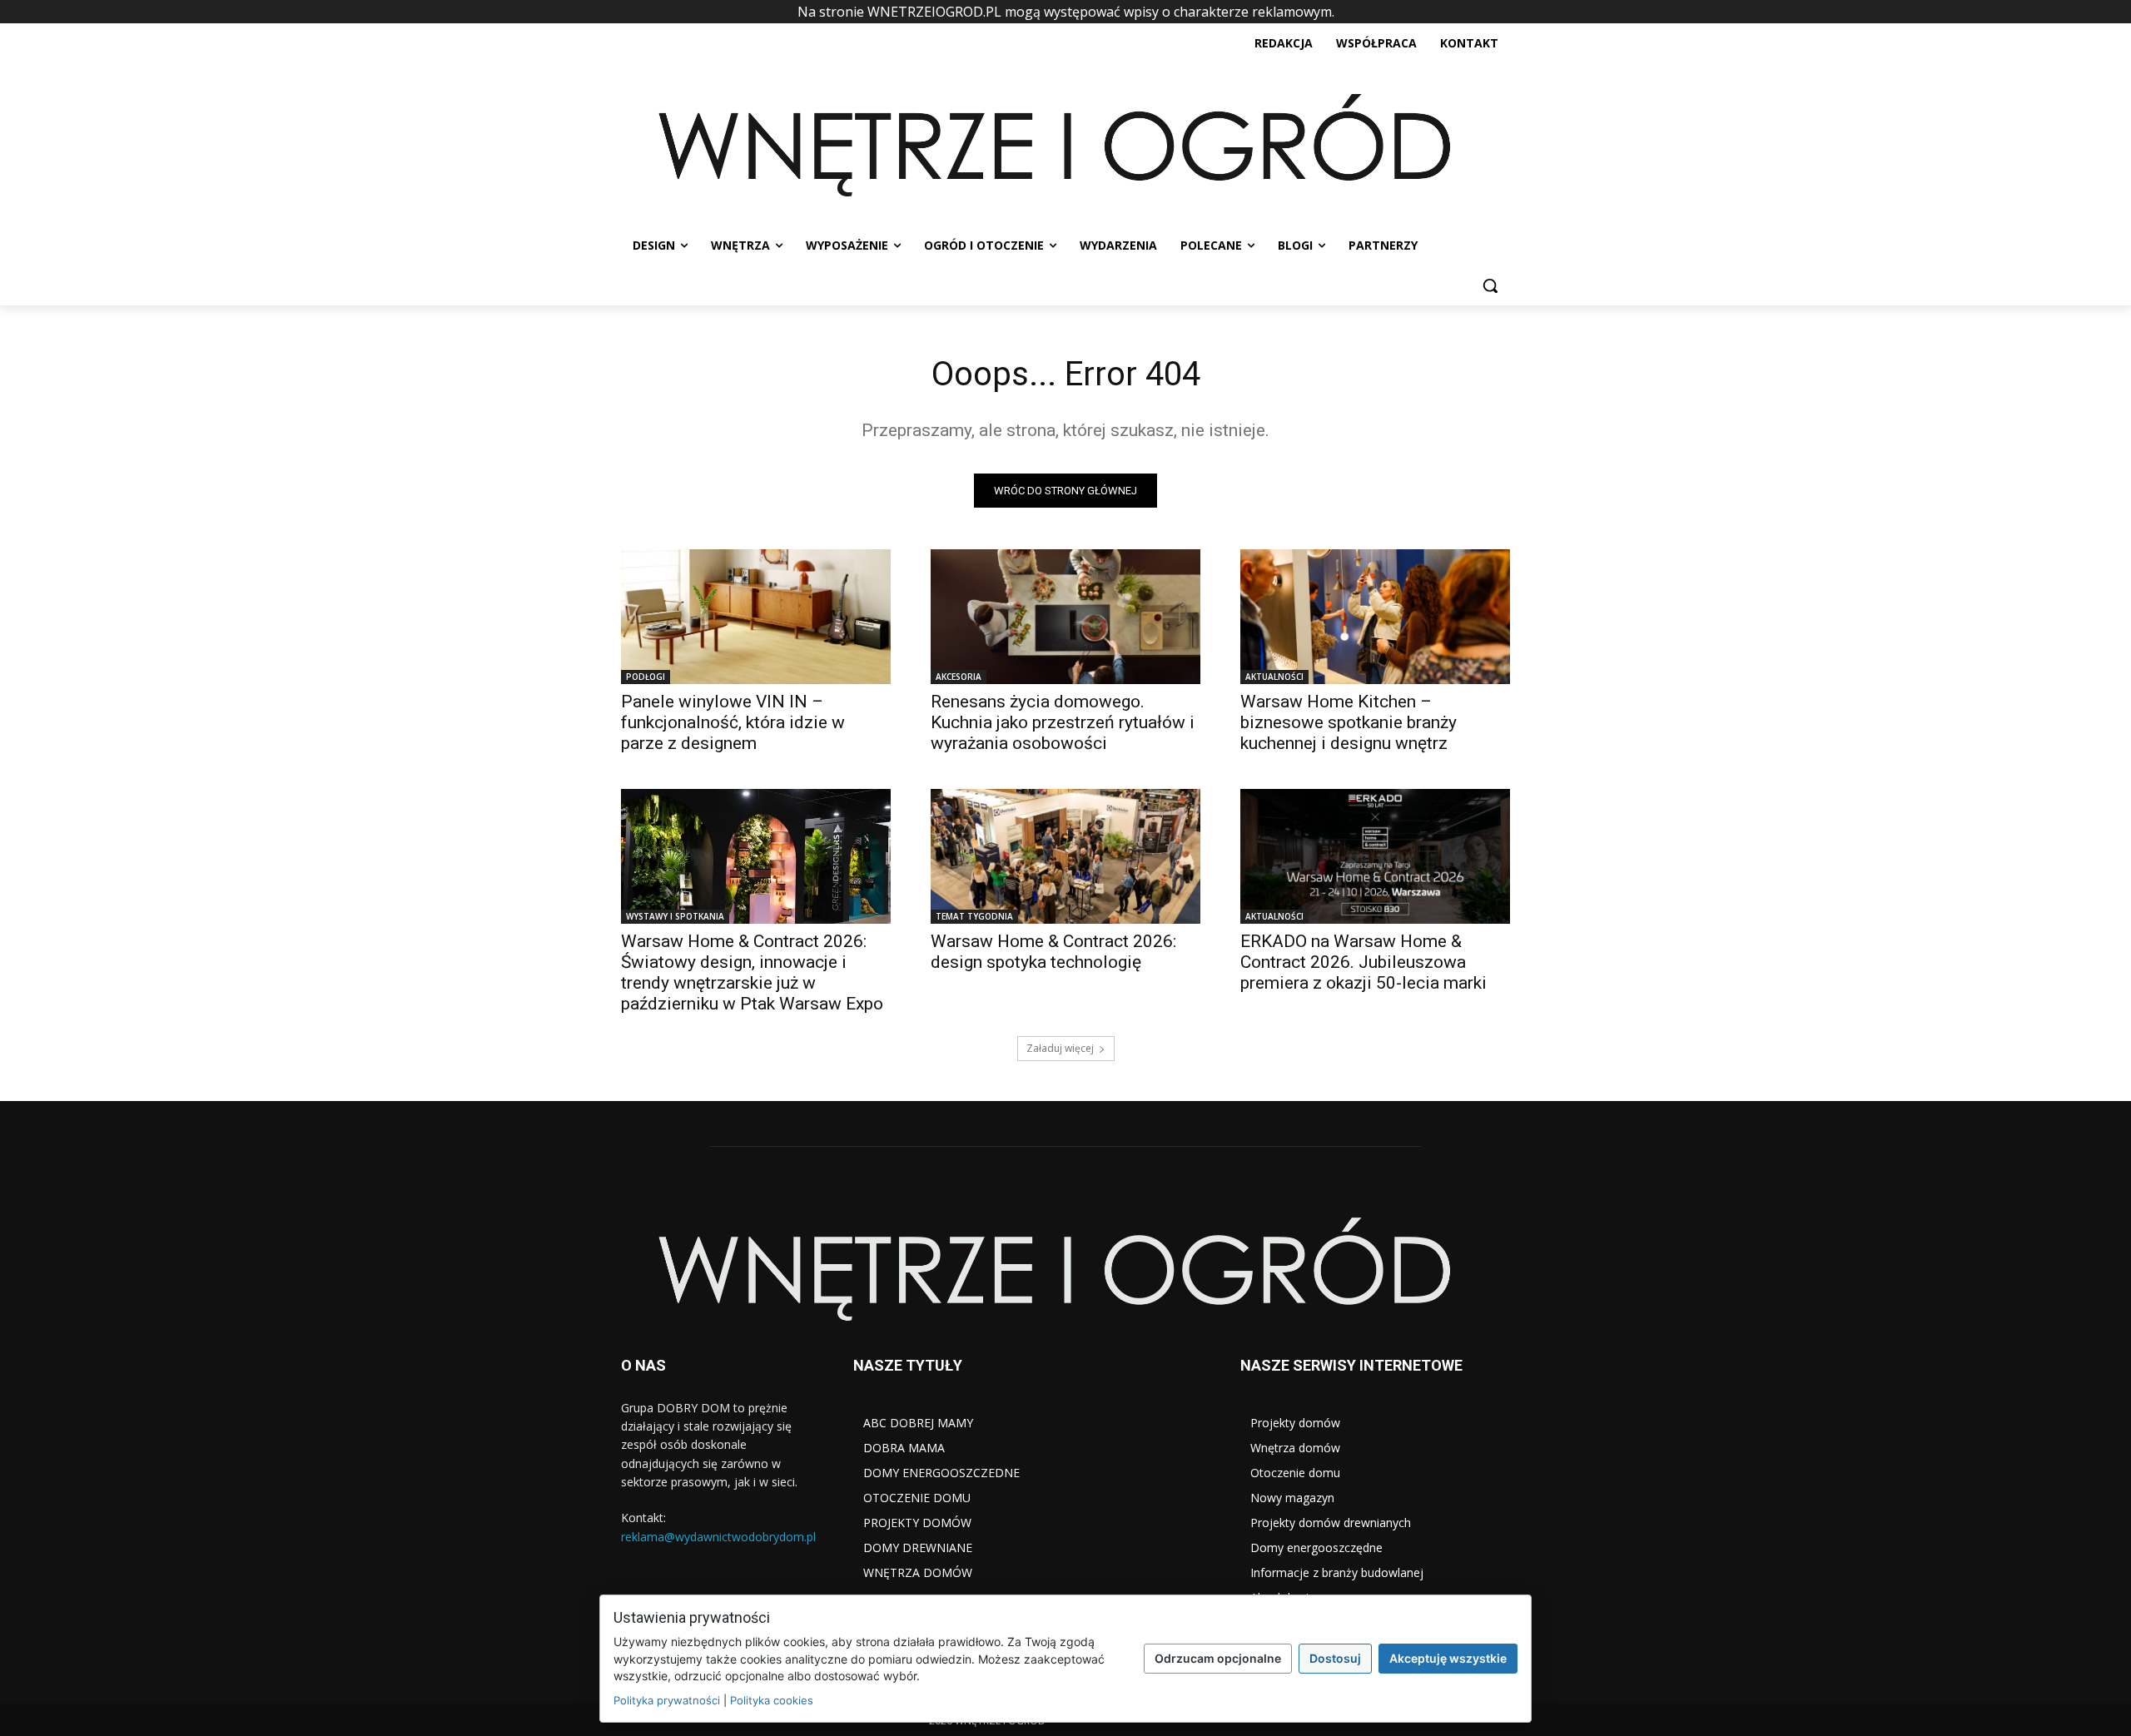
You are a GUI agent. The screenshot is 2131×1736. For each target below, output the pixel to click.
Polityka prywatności (667, 1700)
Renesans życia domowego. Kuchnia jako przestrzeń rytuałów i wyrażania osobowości (1063, 722)
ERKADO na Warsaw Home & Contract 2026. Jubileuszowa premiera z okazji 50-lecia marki (1364, 962)
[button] (1490, 285)
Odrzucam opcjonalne (1218, 1658)
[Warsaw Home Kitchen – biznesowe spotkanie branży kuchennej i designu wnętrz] (1375, 617)
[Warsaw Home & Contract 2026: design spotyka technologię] (1065, 856)
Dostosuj (1335, 1658)
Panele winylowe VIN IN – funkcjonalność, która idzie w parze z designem (733, 722)
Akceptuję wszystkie (1448, 1658)
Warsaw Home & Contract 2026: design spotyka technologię (1053, 952)
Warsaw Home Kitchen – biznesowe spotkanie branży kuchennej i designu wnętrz (1349, 722)
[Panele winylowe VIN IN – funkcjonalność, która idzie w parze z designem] (756, 617)
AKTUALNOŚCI (1274, 677)
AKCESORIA (959, 677)
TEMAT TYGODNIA (974, 916)
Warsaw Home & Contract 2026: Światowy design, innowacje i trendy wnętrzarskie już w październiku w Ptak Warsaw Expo (752, 972)
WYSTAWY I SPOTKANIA (675, 916)
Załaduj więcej (1060, 1048)
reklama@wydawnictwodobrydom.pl (718, 1537)
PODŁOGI (646, 677)
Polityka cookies (772, 1700)
